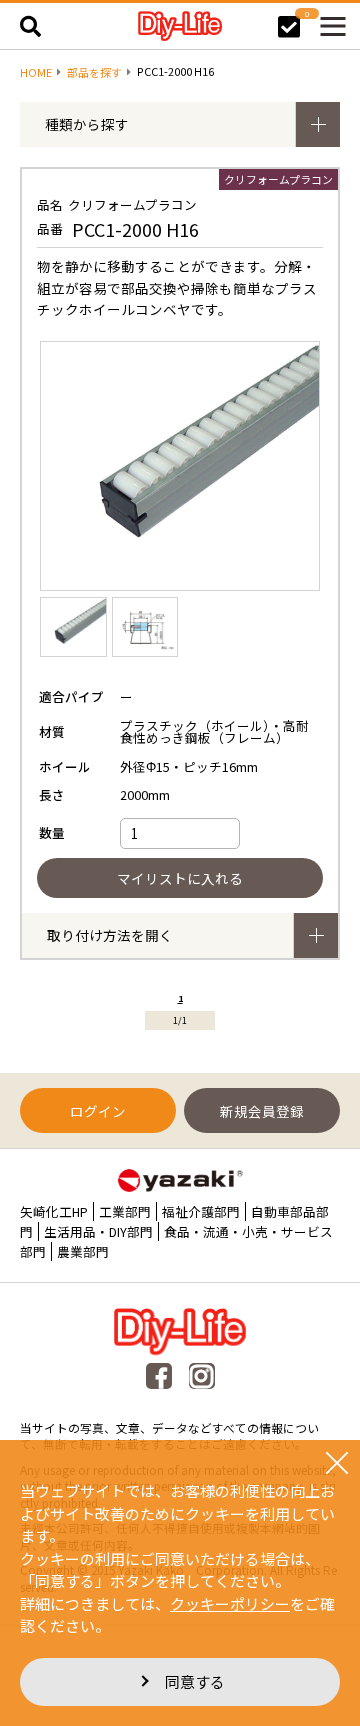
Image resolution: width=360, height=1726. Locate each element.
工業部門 (125, 1211)
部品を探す (94, 72)
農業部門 (83, 1251)
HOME (36, 72)
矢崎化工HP (54, 1211)
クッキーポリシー (230, 1603)
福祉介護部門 (201, 1211)
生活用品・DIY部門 (98, 1231)
